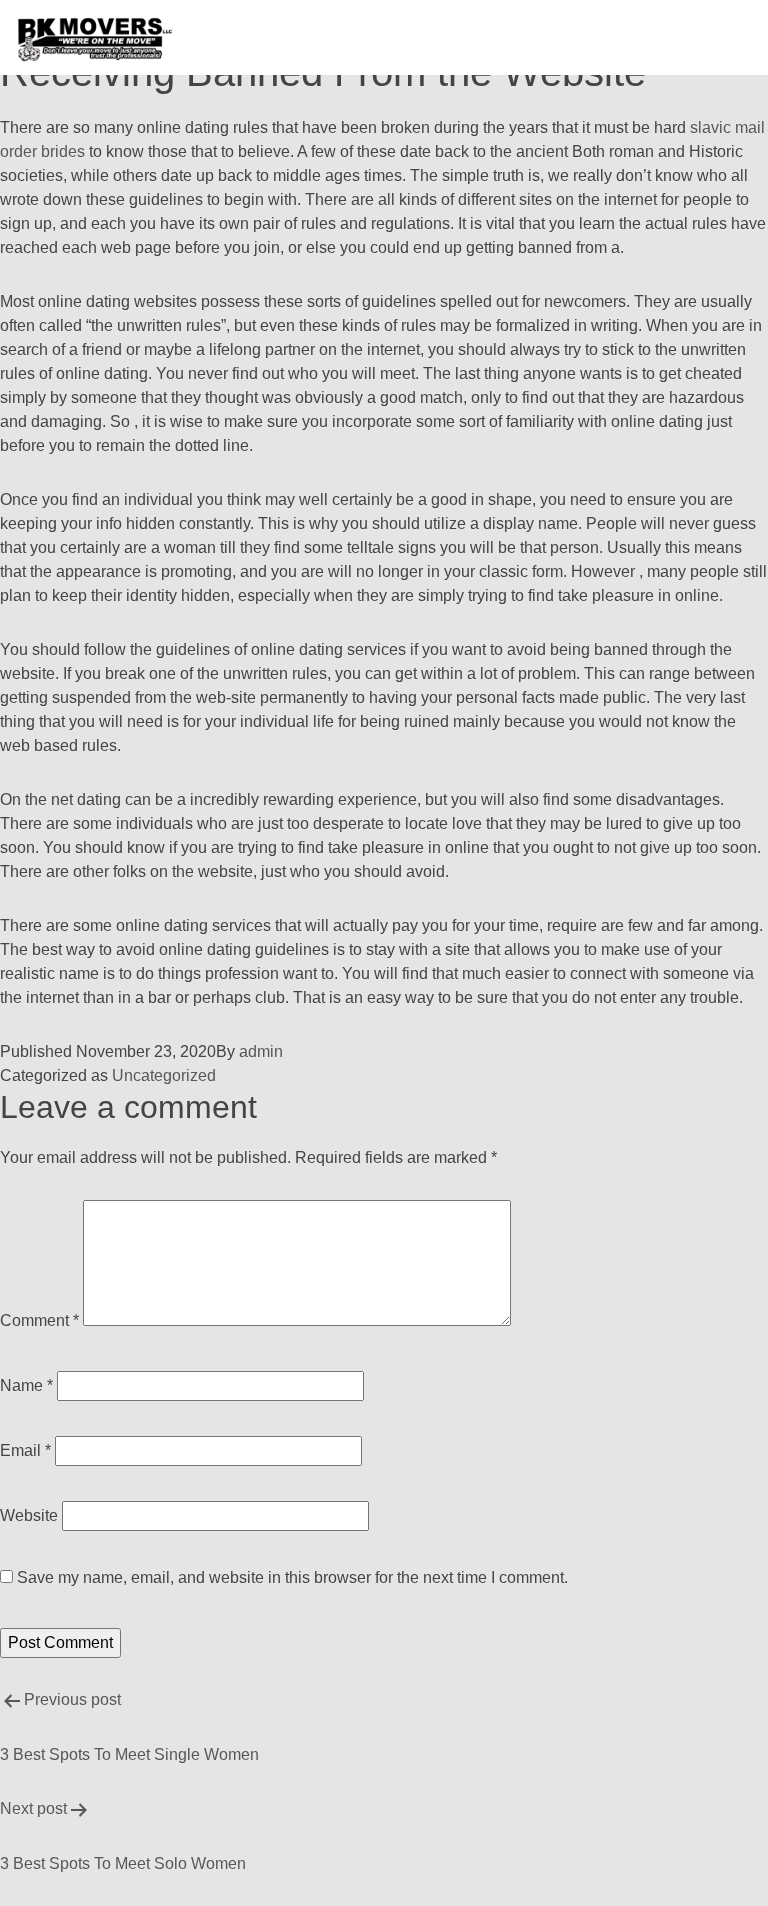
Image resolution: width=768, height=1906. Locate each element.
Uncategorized (164, 1075)
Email (25, 1450)
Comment (39, 1320)
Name (26, 1385)
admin (261, 1051)
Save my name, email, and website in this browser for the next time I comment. (292, 1577)
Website (29, 1515)
